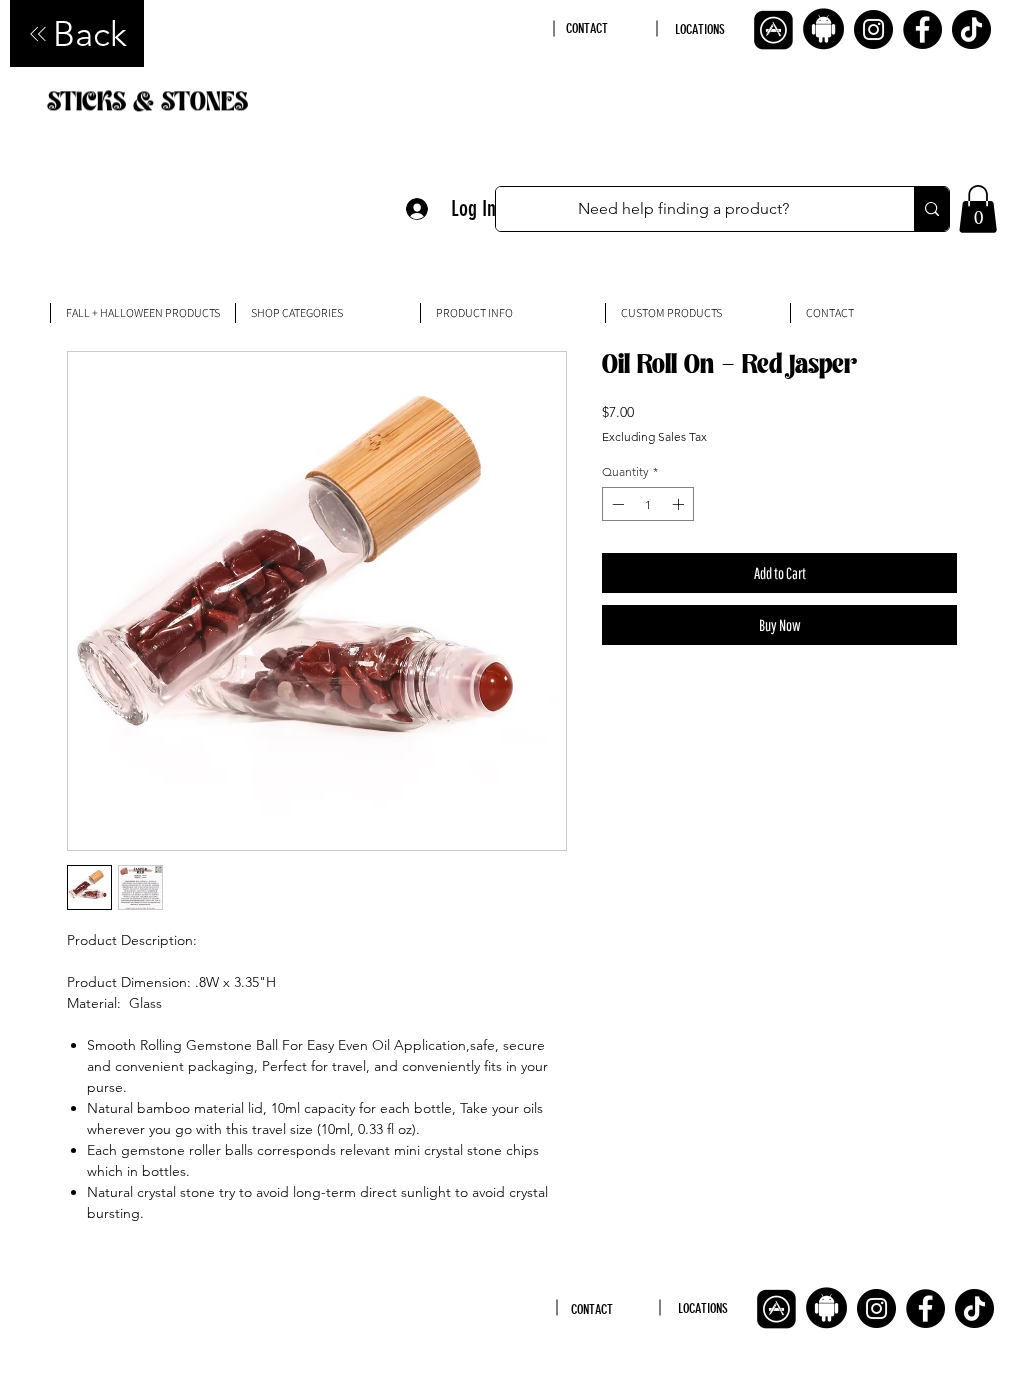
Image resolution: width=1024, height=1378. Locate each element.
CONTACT (587, 28)
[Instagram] (873, 29)
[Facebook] (922, 29)
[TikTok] (971, 29)
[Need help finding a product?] (931, 209)
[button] (978, 209)
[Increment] (680, 504)
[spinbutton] (648, 504)
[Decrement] (616, 504)
